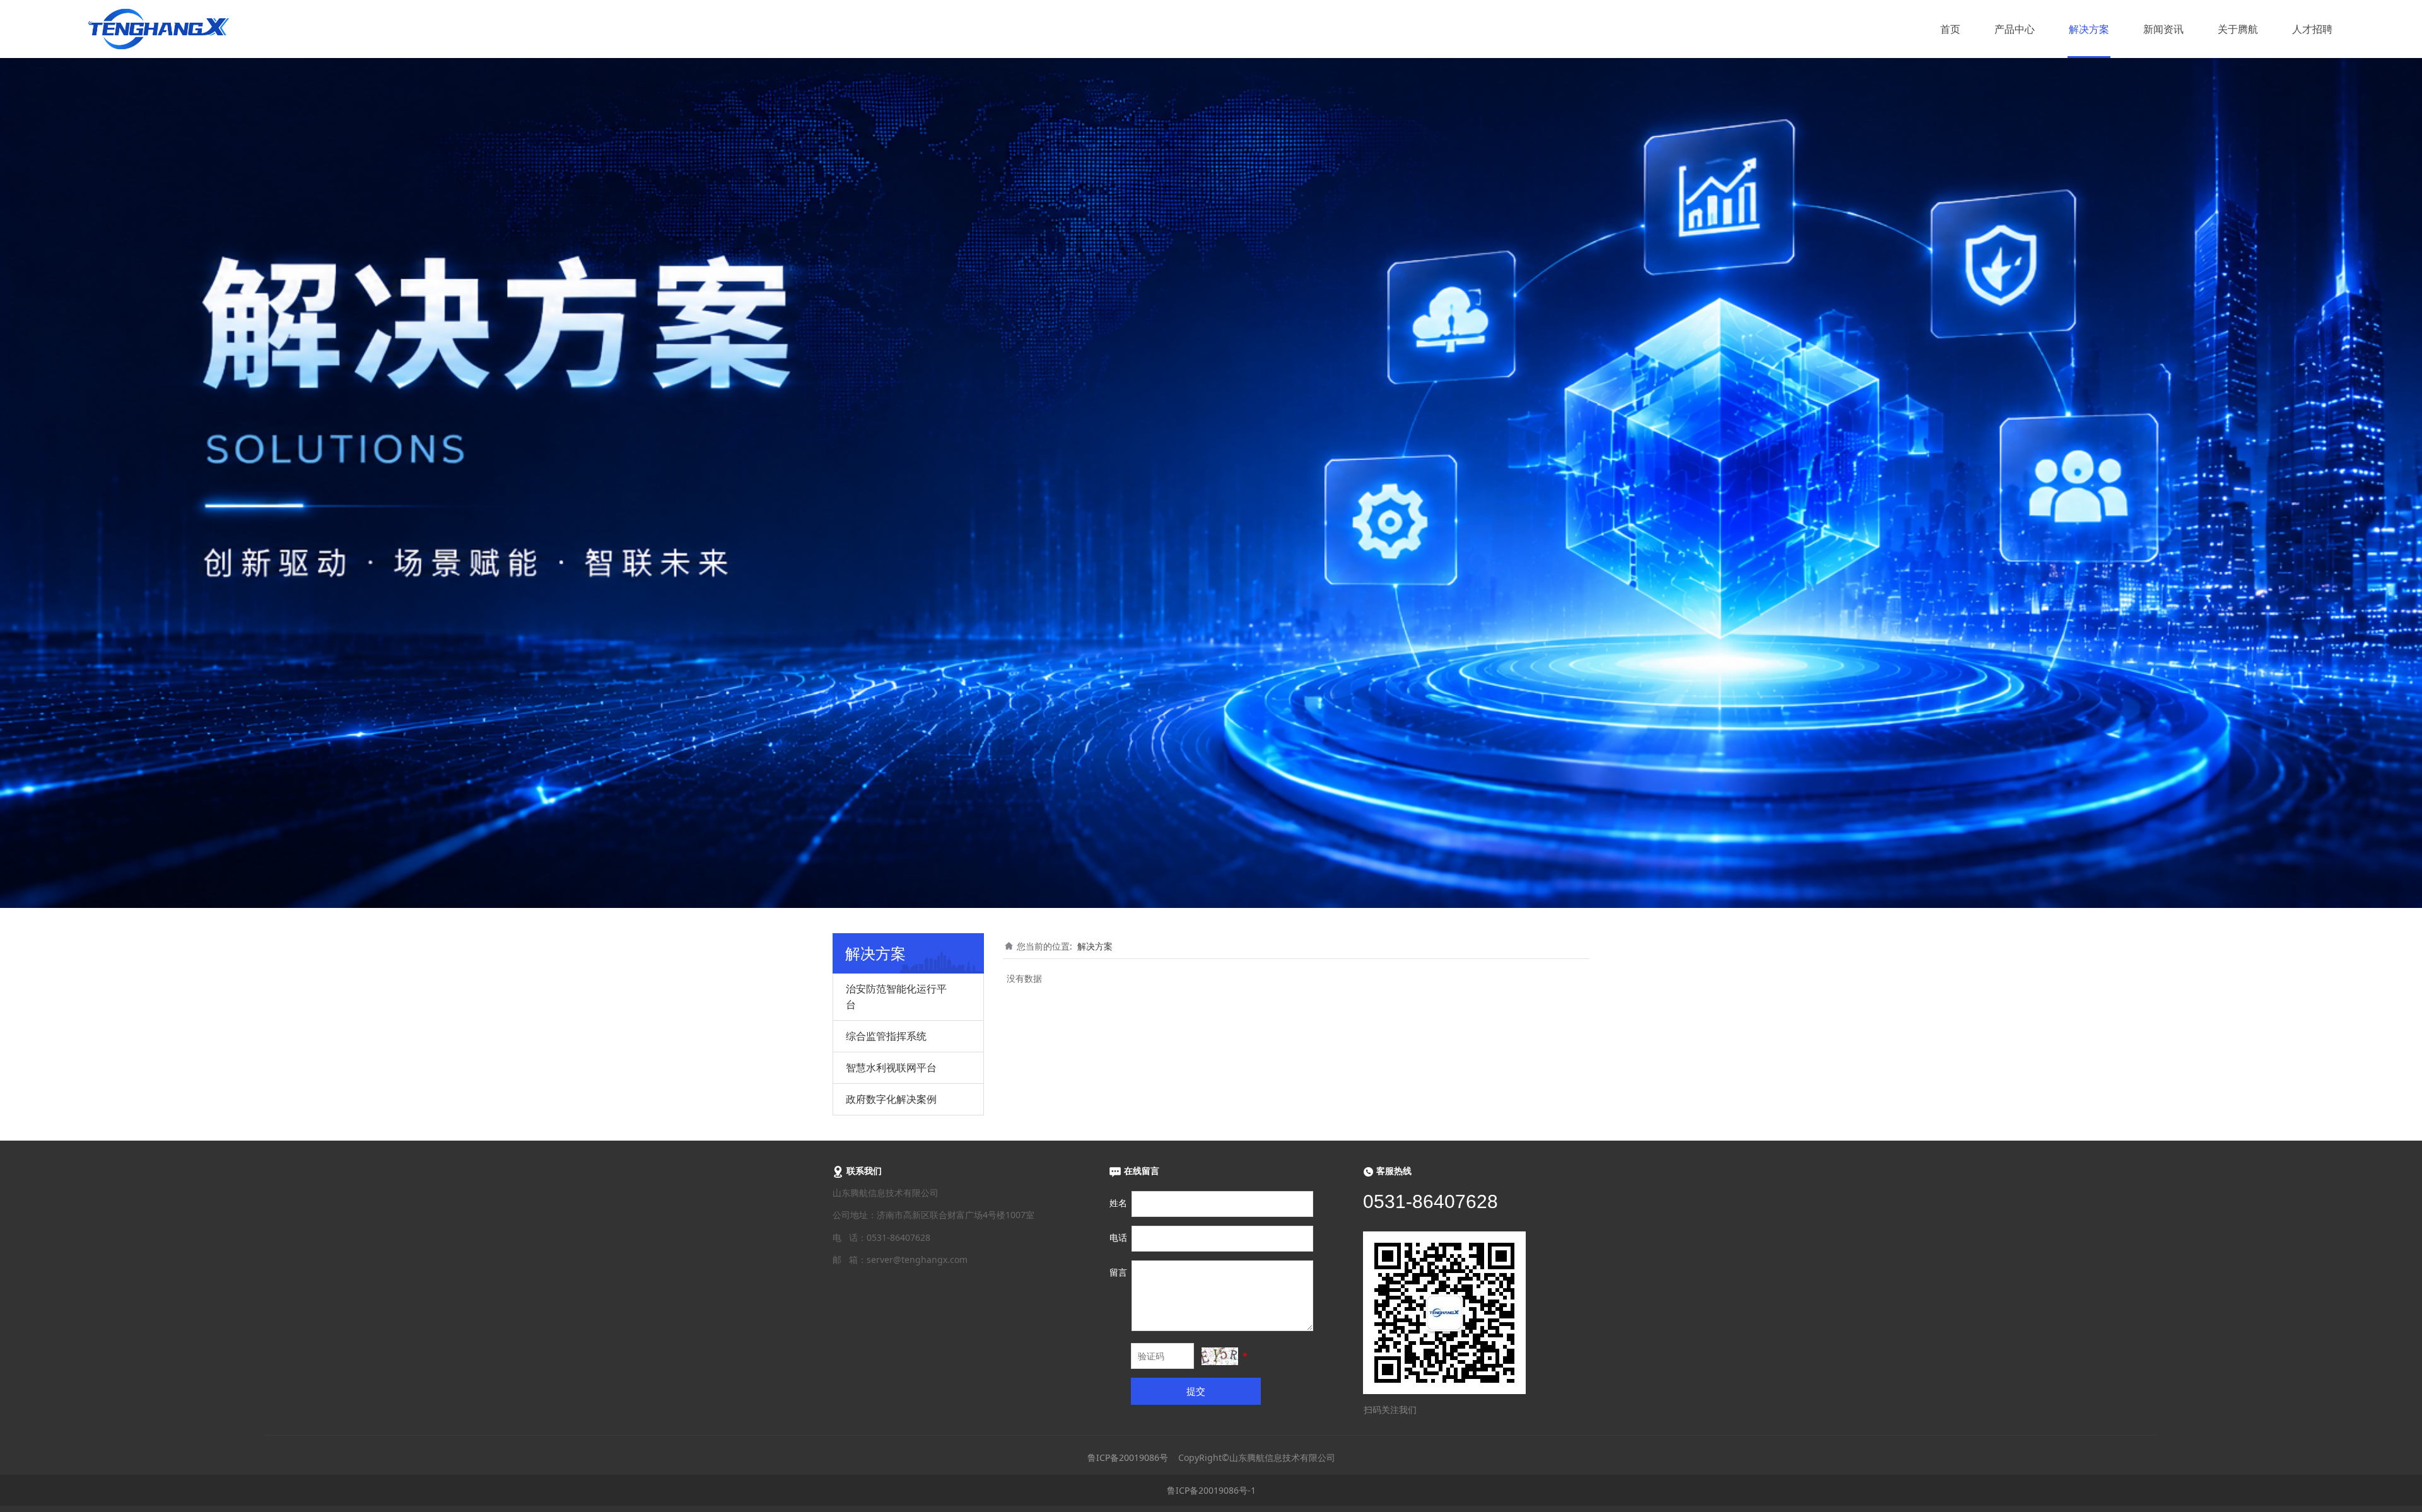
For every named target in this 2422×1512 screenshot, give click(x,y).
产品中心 (2015, 29)
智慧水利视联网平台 (891, 1067)
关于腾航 (2238, 29)
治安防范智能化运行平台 (896, 997)
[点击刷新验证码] (1220, 1356)
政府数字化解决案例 (891, 1099)
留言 (1118, 1272)
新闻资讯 (2163, 29)
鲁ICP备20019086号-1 (1211, 1490)
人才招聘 (2312, 29)
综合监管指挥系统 (886, 1036)
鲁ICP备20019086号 (1128, 1457)
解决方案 (2089, 29)
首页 (1950, 29)
